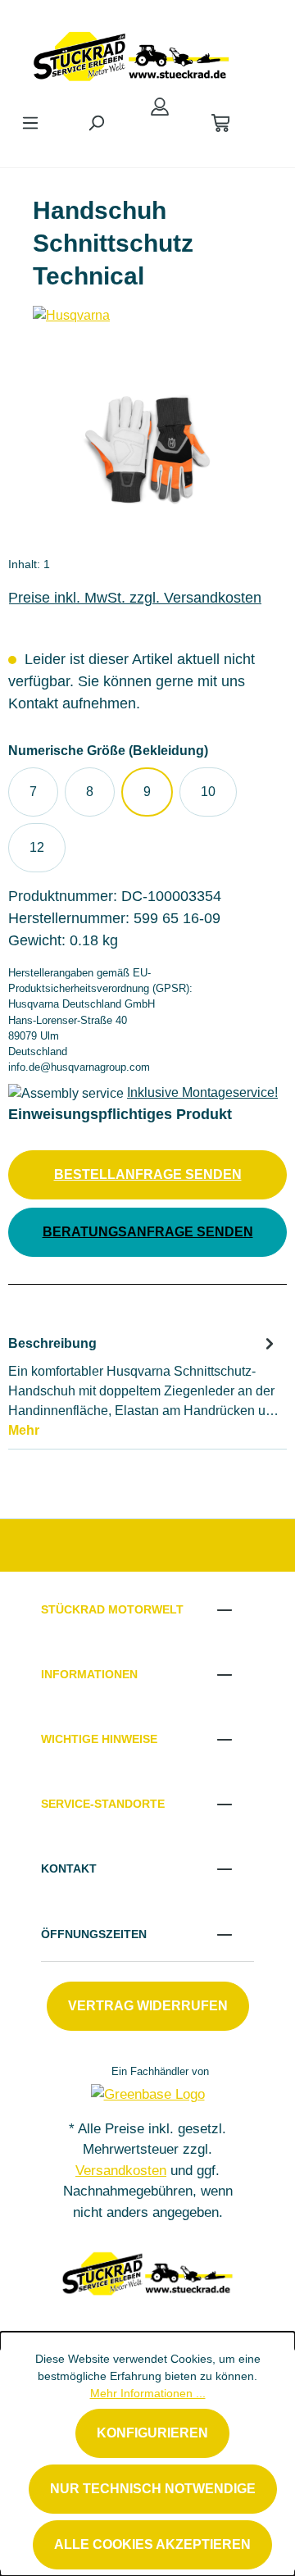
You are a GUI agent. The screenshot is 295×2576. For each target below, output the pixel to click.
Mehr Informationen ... (148, 2393)
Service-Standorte (103, 1804)
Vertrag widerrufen (148, 2006)
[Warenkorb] (220, 123)
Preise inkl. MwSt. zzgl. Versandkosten (135, 598)
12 (37, 847)
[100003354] (147, 451)
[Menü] (30, 123)
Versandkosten (121, 2171)
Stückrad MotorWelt (112, 1609)
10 (208, 792)
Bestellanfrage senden (148, 1174)
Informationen (89, 1674)
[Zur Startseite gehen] (131, 52)
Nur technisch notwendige (153, 2489)
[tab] (143, 1386)
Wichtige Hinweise (99, 1739)
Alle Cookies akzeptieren (152, 2544)
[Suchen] (96, 123)
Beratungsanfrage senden (148, 1232)
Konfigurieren (152, 2433)
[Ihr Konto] (160, 107)
